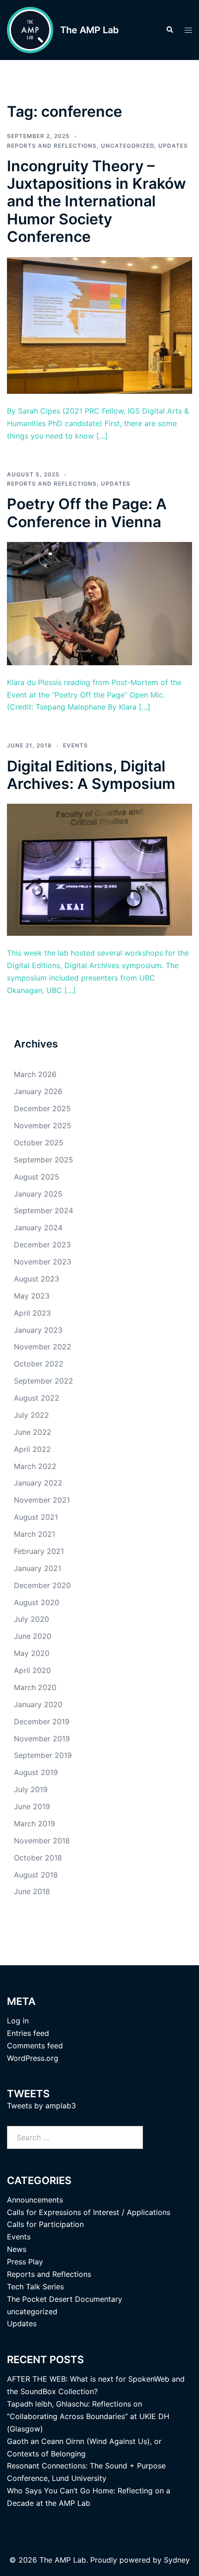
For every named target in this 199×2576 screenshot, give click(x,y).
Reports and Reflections (52, 146)
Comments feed (35, 2046)
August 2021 (36, 1517)
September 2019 (43, 1755)
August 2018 (36, 1875)
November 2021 (42, 1500)
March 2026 (35, 1074)
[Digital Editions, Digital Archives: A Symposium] (99, 869)
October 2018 (38, 1858)
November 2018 (42, 1841)
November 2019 (42, 1739)
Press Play (25, 2262)
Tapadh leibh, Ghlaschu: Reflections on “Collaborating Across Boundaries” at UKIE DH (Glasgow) (88, 2416)
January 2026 (38, 1091)
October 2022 (39, 1364)
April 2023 (32, 1313)
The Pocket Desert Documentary (65, 2299)
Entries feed (28, 2033)
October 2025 (39, 1143)
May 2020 (32, 1653)
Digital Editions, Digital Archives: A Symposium (91, 775)
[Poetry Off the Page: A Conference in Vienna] (99, 603)
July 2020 (31, 1619)
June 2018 (32, 1891)
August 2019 (36, 1772)
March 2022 (35, 1466)
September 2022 (44, 1381)
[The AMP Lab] (30, 30)
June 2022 (33, 1432)
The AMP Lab (90, 30)
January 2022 (38, 1483)
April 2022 (32, 1449)
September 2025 (44, 1160)
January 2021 (37, 1568)
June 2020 (33, 1636)
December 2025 (42, 1108)
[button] (169, 30)
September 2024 (44, 1210)
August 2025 (37, 1177)
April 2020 (32, 1670)
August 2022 (37, 1398)
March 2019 (34, 1824)
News (17, 2249)
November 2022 (43, 1347)
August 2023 (37, 1279)
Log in (18, 2021)
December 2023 (42, 1245)
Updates (173, 146)
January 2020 (38, 1704)
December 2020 (42, 1585)
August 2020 (37, 1602)
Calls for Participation (45, 2224)
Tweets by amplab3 (41, 2106)
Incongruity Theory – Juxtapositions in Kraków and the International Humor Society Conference (96, 202)
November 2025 (43, 1125)
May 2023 (32, 1296)
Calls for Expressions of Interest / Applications (89, 2212)
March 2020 (35, 1687)
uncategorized (127, 146)
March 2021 (34, 1534)
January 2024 (38, 1228)
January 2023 (38, 1330)
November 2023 (43, 1262)
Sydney (177, 2560)
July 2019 (31, 1789)
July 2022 (31, 1415)
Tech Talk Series (35, 2287)
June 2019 (32, 1806)
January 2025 (38, 1194)
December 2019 (42, 1721)
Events (75, 745)
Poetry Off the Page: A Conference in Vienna (87, 513)
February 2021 (39, 1551)
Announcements (35, 2200)
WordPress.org (33, 2058)
